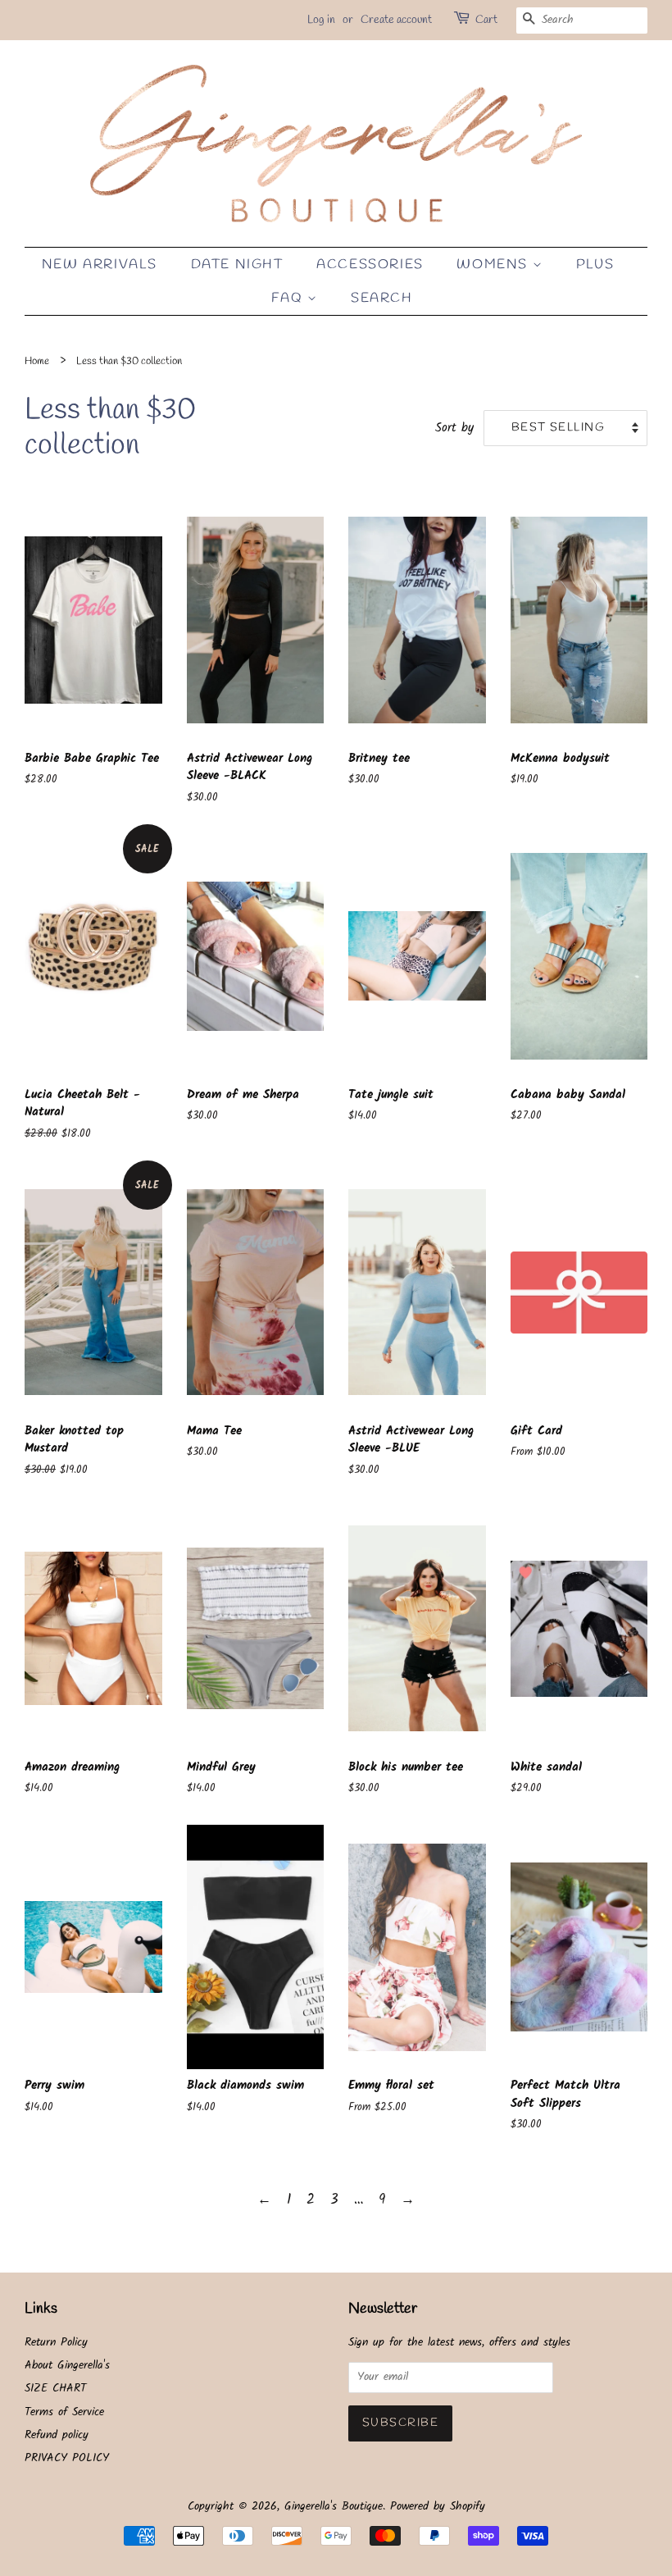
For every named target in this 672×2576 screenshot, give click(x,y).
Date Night (237, 264)
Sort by (454, 428)
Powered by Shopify (438, 2507)
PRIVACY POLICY (67, 2458)
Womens (494, 264)
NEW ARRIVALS (100, 264)
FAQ (289, 298)
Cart (486, 20)
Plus (595, 264)
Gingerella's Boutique (334, 2507)
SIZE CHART (55, 2389)
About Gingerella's (67, 2366)
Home (37, 361)
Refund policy (57, 2435)
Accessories (370, 264)
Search (382, 298)
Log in (321, 20)
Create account (396, 20)
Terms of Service (64, 2412)
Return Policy (56, 2343)
